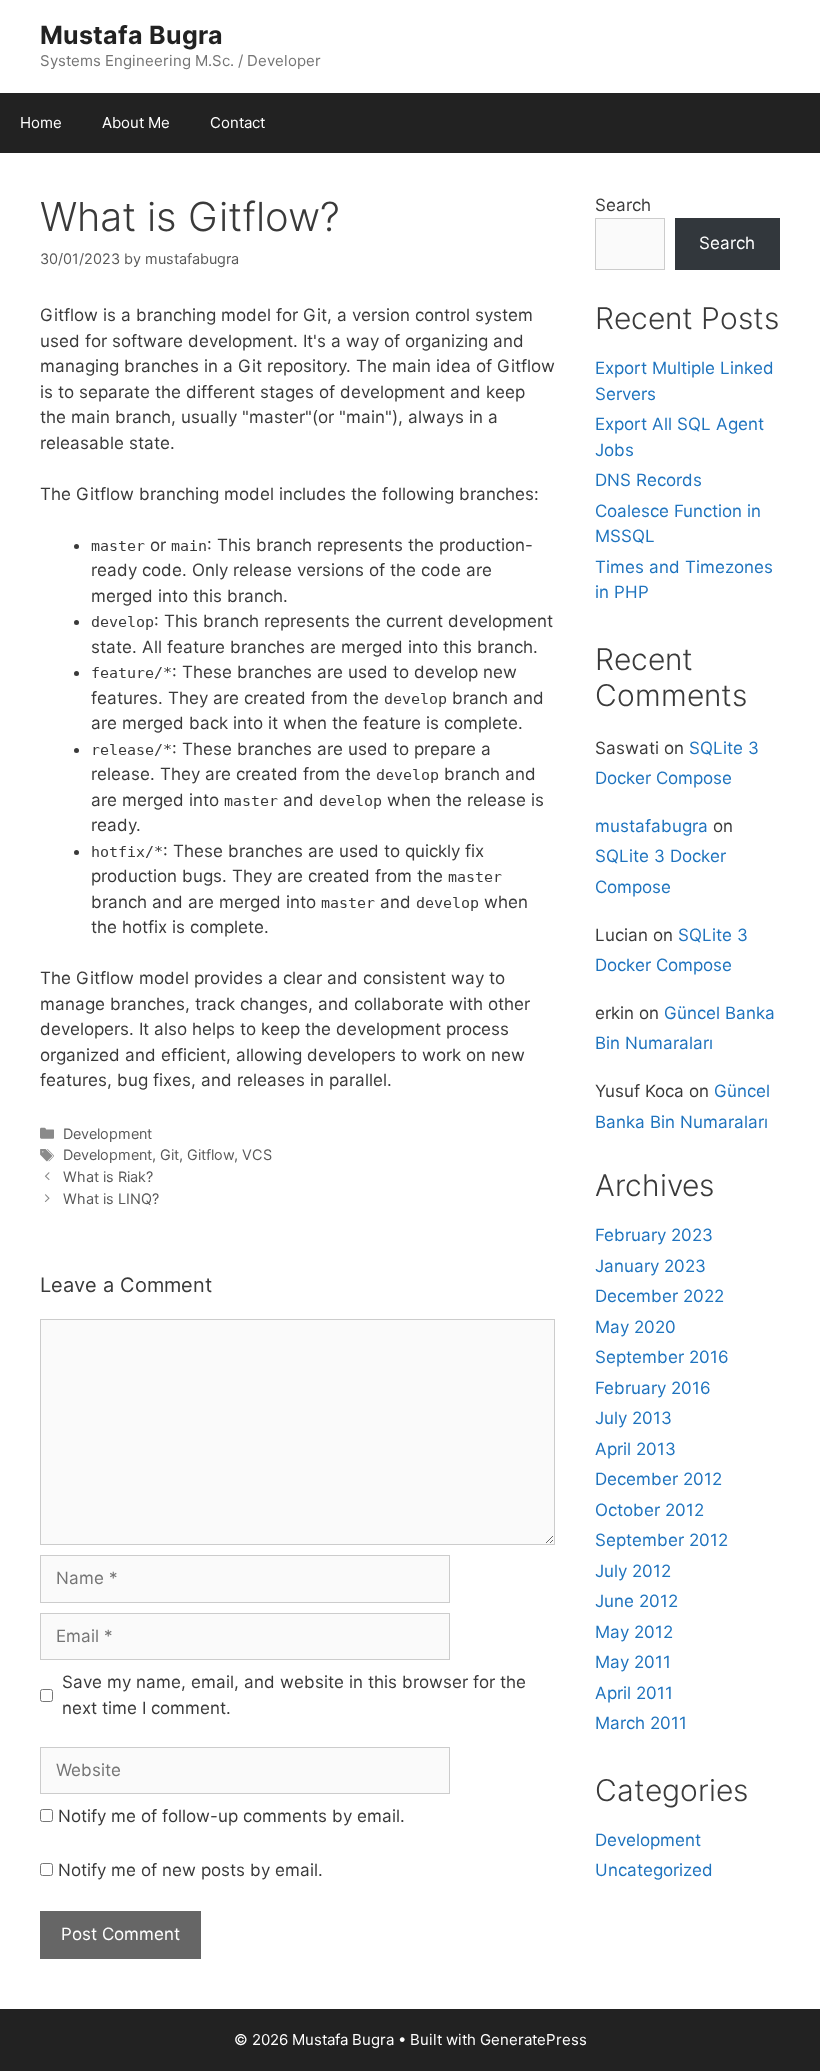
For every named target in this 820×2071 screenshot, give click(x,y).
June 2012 (636, 1601)
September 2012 (661, 1540)
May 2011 (633, 1662)
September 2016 (662, 1357)
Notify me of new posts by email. (190, 1870)
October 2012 (649, 1510)
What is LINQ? (111, 1198)
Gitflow (210, 1154)
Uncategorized (654, 1870)
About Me (136, 122)
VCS (257, 1154)
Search (623, 205)
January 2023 (650, 1266)
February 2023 (654, 1235)
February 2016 (653, 1388)
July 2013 (633, 1418)
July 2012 (633, 1571)
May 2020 (635, 1327)
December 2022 (659, 1296)
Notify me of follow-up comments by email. (231, 1816)
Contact (237, 122)
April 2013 (635, 1449)
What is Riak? (108, 1176)
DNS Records (648, 480)
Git (169, 1154)
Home (41, 122)
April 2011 (634, 1693)
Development (107, 1133)
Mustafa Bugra (131, 35)
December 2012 (658, 1479)
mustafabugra (651, 826)
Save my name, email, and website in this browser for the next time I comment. (294, 1695)
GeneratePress (533, 2039)
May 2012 (634, 1632)
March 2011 (641, 1723)
